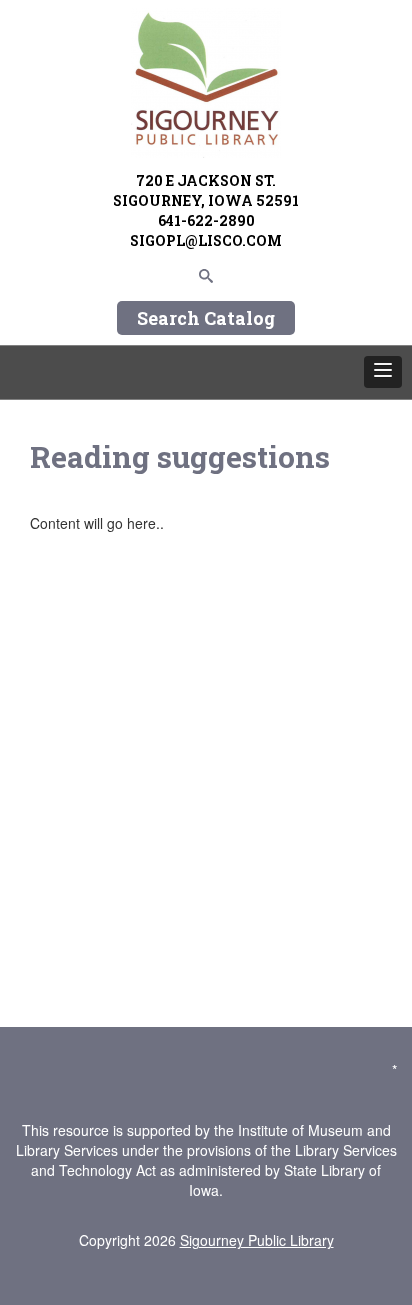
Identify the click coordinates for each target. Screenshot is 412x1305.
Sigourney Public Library (257, 1240)
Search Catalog (206, 318)
